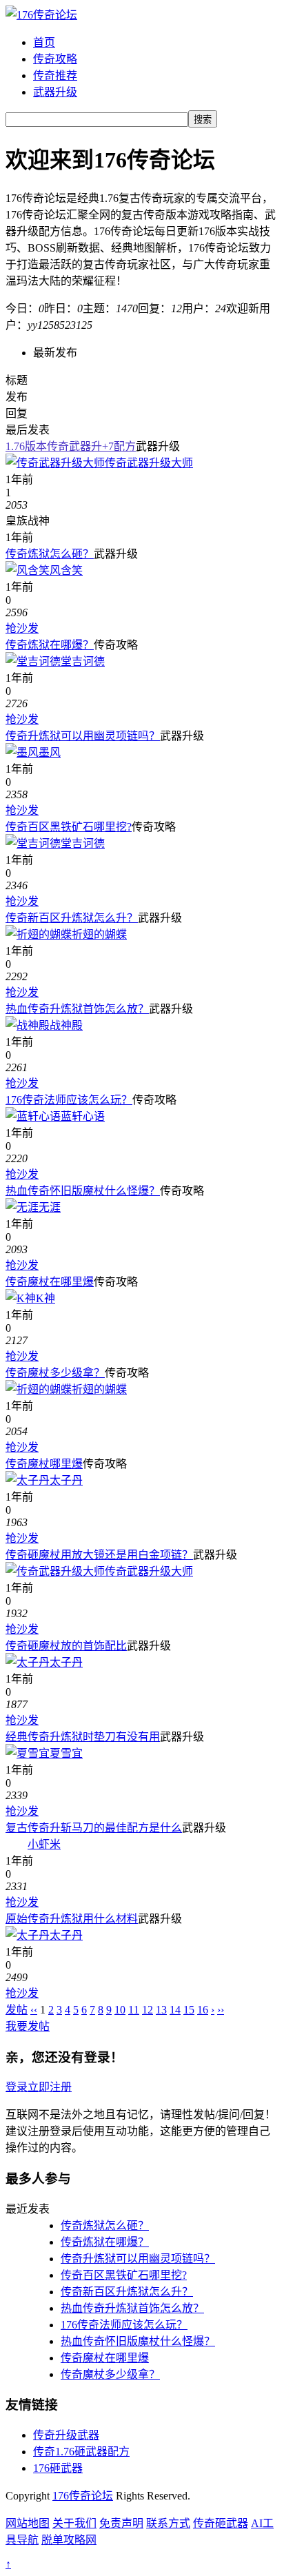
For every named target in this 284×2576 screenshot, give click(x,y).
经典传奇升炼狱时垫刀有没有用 (83, 1737)
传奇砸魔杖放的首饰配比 (66, 1646)
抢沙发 (22, 628)
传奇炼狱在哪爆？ (50, 645)
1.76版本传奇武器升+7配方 (71, 446)
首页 (44, 42)
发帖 (17, 2010)
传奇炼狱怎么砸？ (50, 554)
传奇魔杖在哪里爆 (50, 1282)
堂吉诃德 (83, 661)
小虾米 (44, 1844)
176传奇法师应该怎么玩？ (69, 1100)
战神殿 (66, 1025)
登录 (17, 2087)
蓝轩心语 (83, 1116)
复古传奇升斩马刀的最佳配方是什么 (94, 1828)
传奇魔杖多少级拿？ (55, 1373)
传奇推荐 (55, 75)
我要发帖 (28, 2026)
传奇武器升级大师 (149, 463)
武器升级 (55, 92)
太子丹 (66, 1480)
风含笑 (66, 570)
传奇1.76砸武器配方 (81, 2452)
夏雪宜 (66, 1753)
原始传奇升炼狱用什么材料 (72, 1919)
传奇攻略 (55, 59)
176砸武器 (58, 2468)
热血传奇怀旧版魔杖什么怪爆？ (83, 1191)
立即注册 (50, 2087)
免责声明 (121, 2523)
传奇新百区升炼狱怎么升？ (72, 918)
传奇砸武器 (221, 2523)
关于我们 (74, 2523)
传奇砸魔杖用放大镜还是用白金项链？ (99, 1555)
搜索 (203, 120)
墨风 (50, 752)
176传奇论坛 (83, 2496)
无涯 (50, 1207)
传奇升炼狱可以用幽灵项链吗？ (83, 736)
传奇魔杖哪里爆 (44, 1464)
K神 (45, 1298)
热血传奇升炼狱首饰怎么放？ (77, 1009)
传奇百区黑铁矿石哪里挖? (69, 827)
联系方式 (168, 2523)
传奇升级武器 (66, 2435)
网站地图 (28, 2523)
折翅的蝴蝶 (99, 934)
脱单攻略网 (69, 2540)
